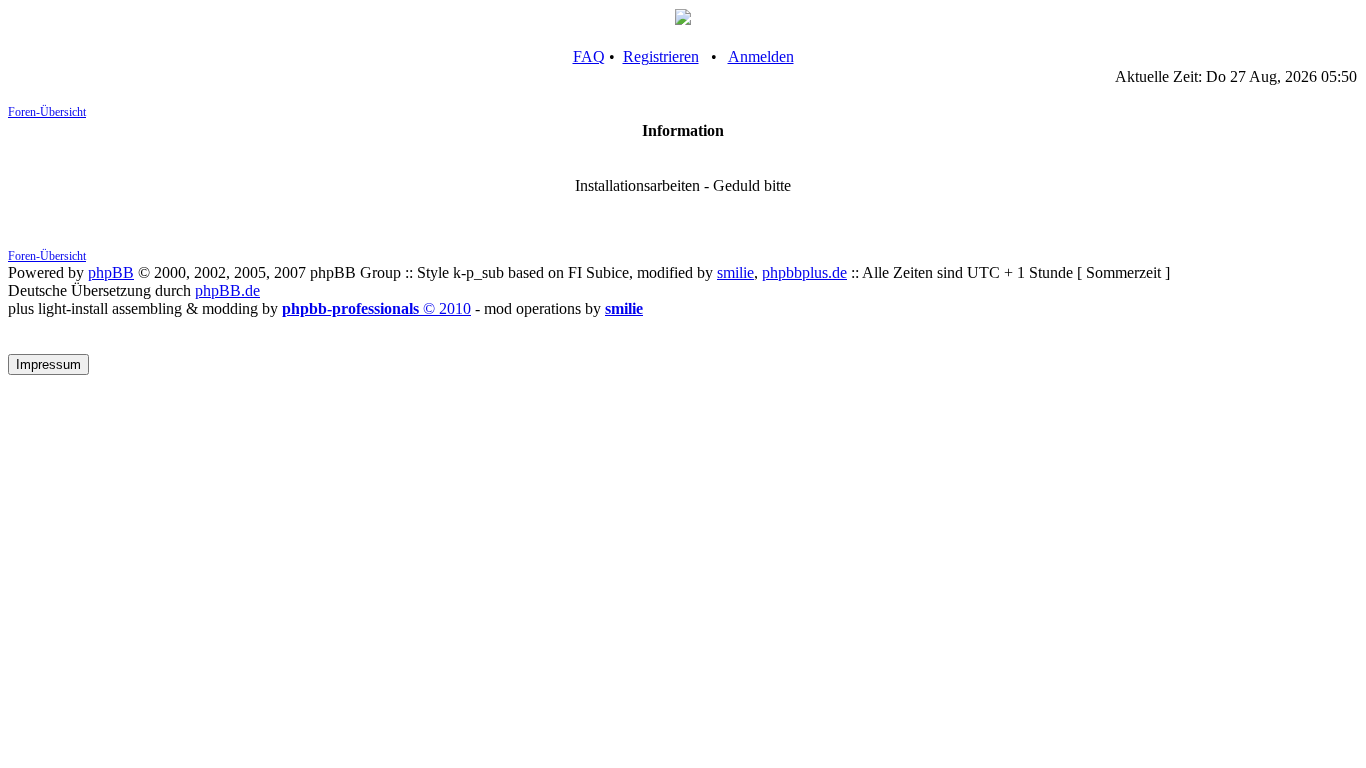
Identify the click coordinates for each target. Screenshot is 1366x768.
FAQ (589, 56)
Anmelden (761, 56)
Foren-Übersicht (47, 112)
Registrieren (661, 56)
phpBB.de (227, 290)
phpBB (111, 272)
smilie (735, 272)
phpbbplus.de (804, 272)
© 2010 (376, 308)
